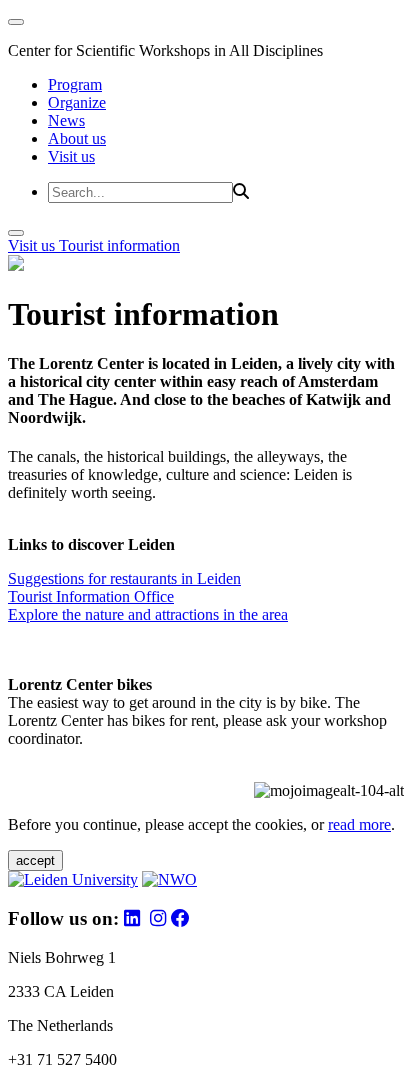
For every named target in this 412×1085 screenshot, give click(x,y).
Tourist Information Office (91, 596)
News (66, 120)
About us (77, 138)
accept (35, 860)
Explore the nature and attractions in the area (148, 614)
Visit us (71, 156)
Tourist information (119, 245)
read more (359, 824)
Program (75, 84)
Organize (77, 102)
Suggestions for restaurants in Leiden (124, 578)
